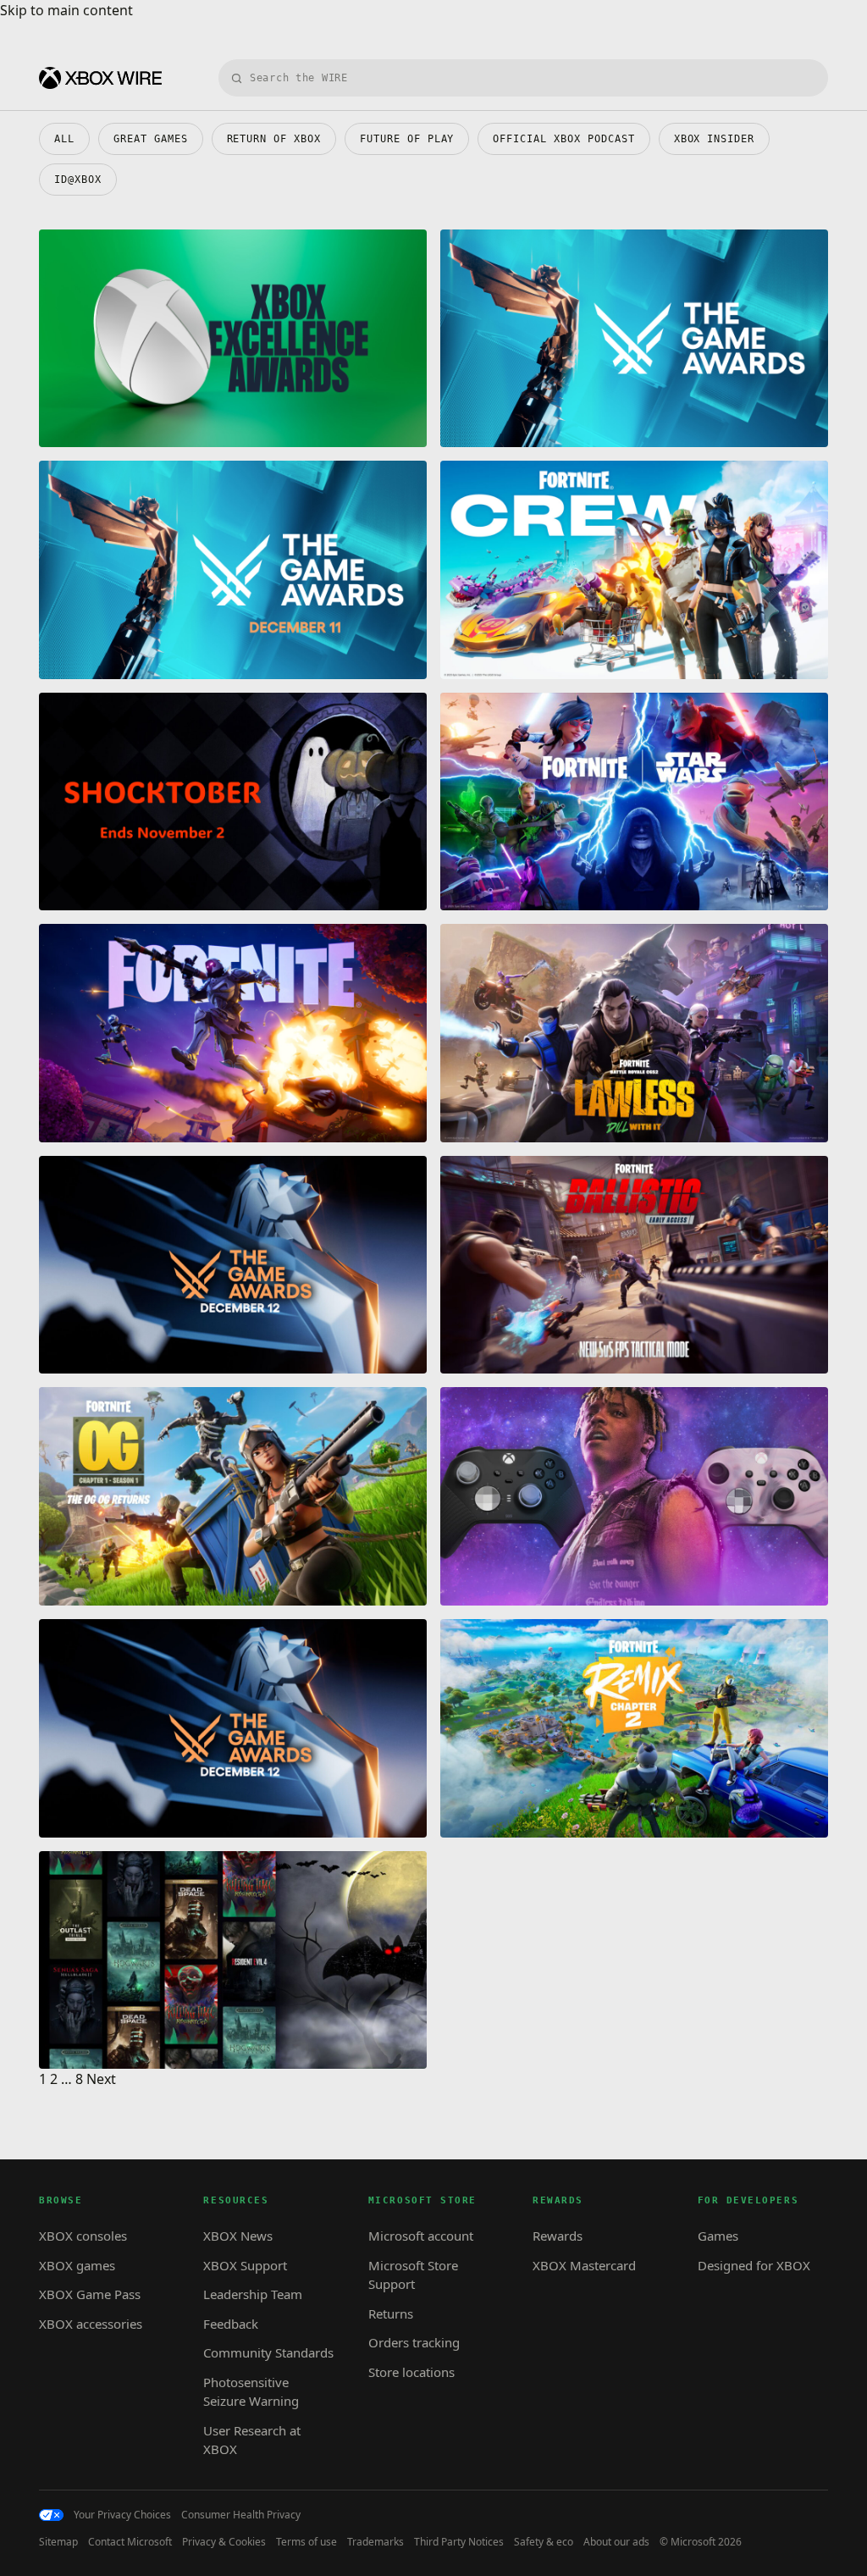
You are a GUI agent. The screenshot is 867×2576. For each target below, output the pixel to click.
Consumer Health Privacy (241, 2515)
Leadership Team (253, 2294)
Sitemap (58, 2542)
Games (718, 2236)
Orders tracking (414, 2342)
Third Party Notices (459, 2542)
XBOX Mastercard (584, 2265)
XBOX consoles (83, 2236)
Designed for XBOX (754, 2265)
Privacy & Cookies (224, 2542)
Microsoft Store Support (413, 2275)
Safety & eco (544, 2542)
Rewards (558, 2236)
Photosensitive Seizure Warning (251, 2392)
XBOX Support (245, 2265)
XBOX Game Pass (90, 2294)
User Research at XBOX (252, 2440)
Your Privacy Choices (122, 2515)
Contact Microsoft (130, 2542)
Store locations (411, 2372)
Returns (391, 2313)
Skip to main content (66, 10)
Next (101, 2079)
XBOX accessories (91, 2324)
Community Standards (268, 2352)
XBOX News (238, 2236)
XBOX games (77, 2265)
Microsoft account (421, 2236)
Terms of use (306, 2542)
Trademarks (376, 2542)
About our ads (616, 2542)
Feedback (231, 2324)
